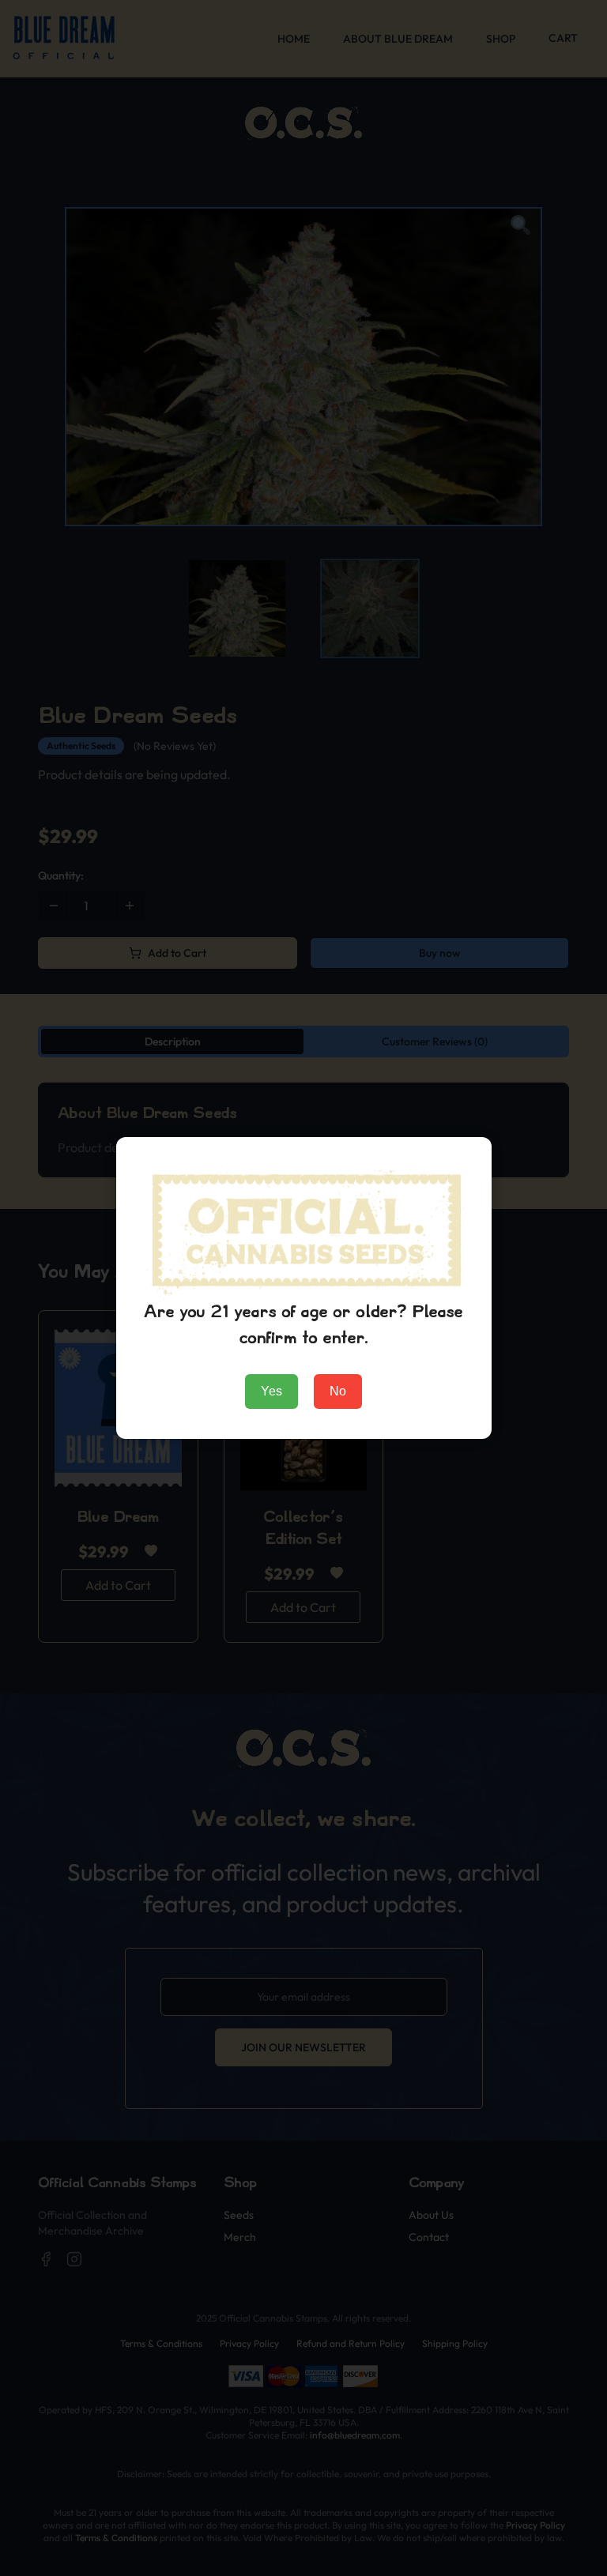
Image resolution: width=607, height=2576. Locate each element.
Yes (271, 1391)
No (338, 1391)
